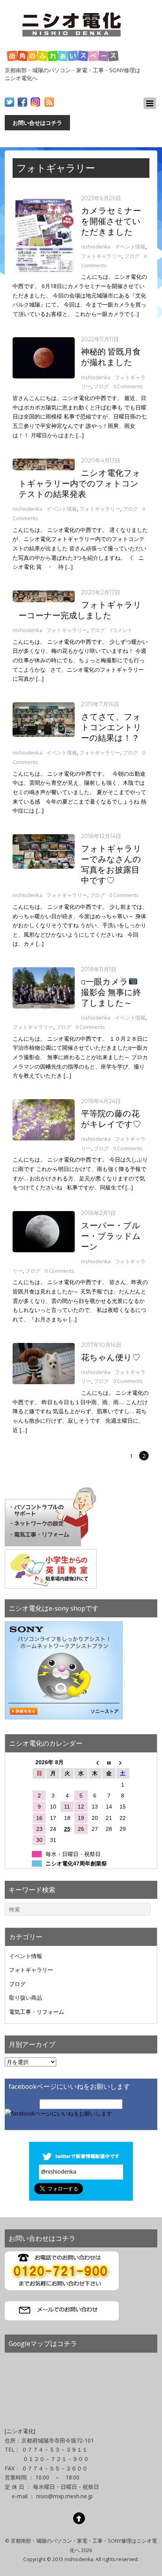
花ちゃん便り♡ (111, 1357)
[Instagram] (35, 102)
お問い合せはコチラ (37, 123)
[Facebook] (22, 102)
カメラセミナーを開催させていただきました (111, 221)
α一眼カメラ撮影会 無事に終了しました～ (111, 992)
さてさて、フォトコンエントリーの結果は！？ (111, 727)
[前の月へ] (95, 1762)
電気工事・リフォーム (37, 2012)
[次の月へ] (123, 1762)
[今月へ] (109, 1762)
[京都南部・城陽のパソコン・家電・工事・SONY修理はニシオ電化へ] (74, 39)
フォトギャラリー (101, 256)
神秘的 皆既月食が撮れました (111, 357)
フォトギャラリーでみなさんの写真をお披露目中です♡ (111, 864)
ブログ (132, 256)
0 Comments (128, 386)
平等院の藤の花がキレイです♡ (111, 1119)
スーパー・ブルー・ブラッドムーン (111, 1236)
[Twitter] (9, 102)
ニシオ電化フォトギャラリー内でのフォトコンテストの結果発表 (80, 483)
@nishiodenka (59, 2171)
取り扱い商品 (26, 1998)
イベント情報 (130, 247)
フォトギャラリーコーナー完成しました (80, 610)
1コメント (121, 630)
